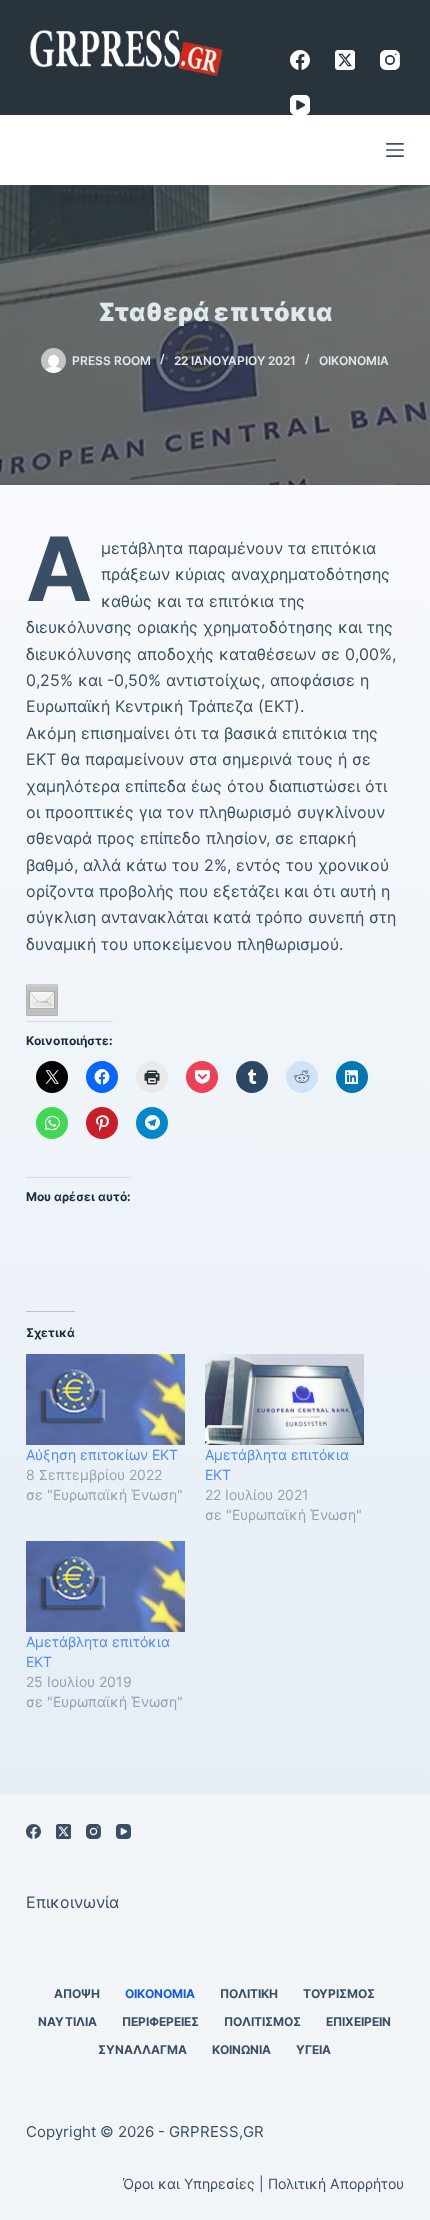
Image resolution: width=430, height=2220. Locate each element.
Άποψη (77, 1993)
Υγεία (313, 2049)
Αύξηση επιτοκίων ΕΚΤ (102, 1454)
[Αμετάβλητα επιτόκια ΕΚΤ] (284, 1399)
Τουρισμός (339, 1993)
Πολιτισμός (262, 2021)
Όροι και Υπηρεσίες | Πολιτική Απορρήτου (263, 2183)
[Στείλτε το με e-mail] (42, 1000)
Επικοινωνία (72, 1902)
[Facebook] (300, 60)
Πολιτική (249, 1993)
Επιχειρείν (358, 2021)
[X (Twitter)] (345, 60)
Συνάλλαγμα (142, 2049)
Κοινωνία (241, 2049)
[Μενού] (395, 150)
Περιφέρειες (160, 2021)
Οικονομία (354, 360)
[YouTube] (300, 105)
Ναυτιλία (67, 2021)
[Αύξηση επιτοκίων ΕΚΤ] (105, 1399)
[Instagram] (390, 60)
